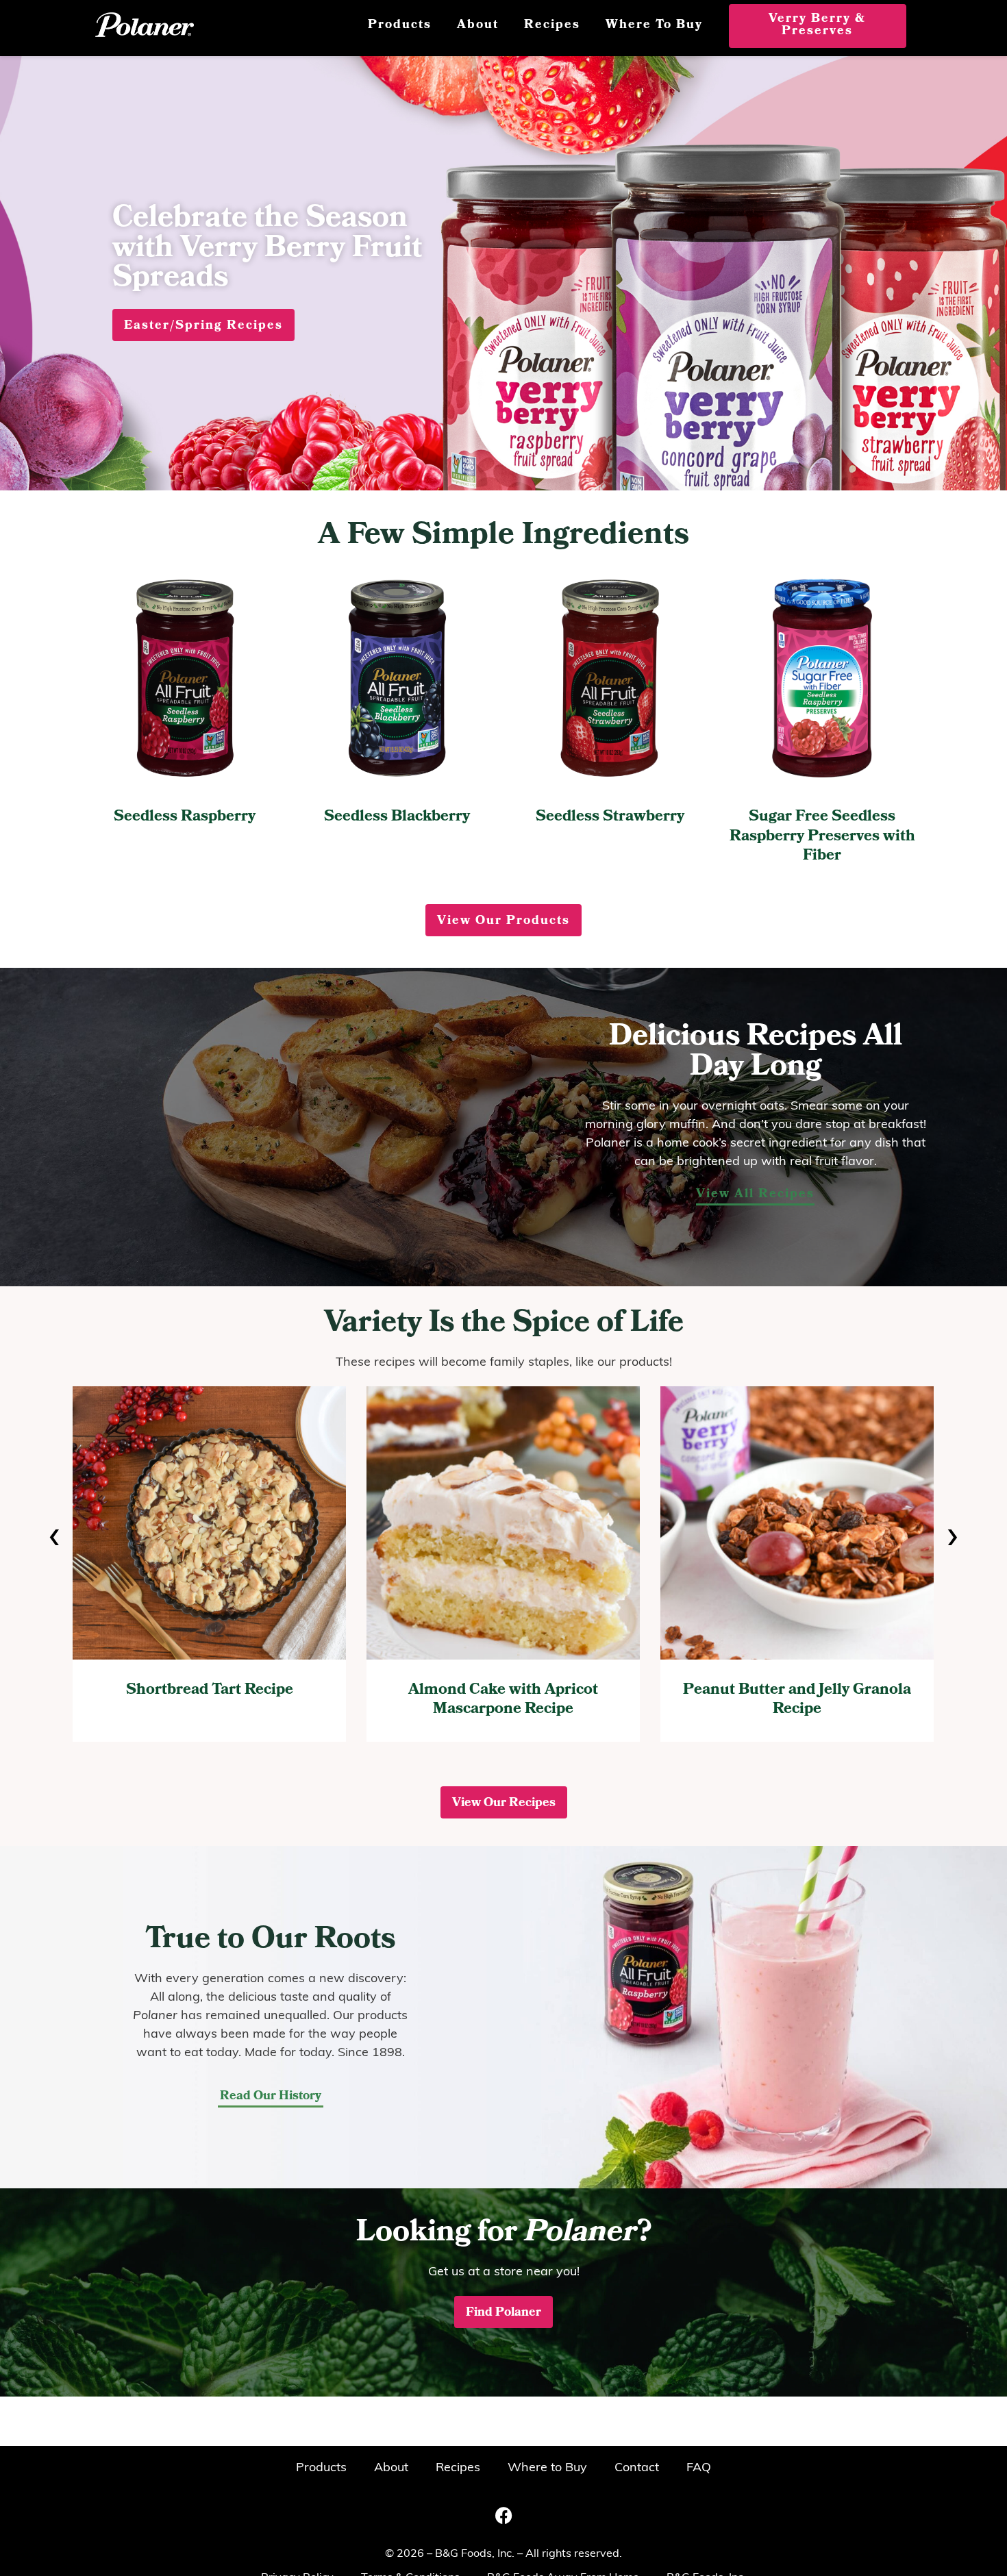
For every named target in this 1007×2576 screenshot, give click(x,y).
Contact (637, 2468)
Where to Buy (654, 26)
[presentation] (54, 1538)
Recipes (552, 26)
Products (400, 26)
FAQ (699, 2468)
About (478, 26)
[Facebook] (503, 2515)
